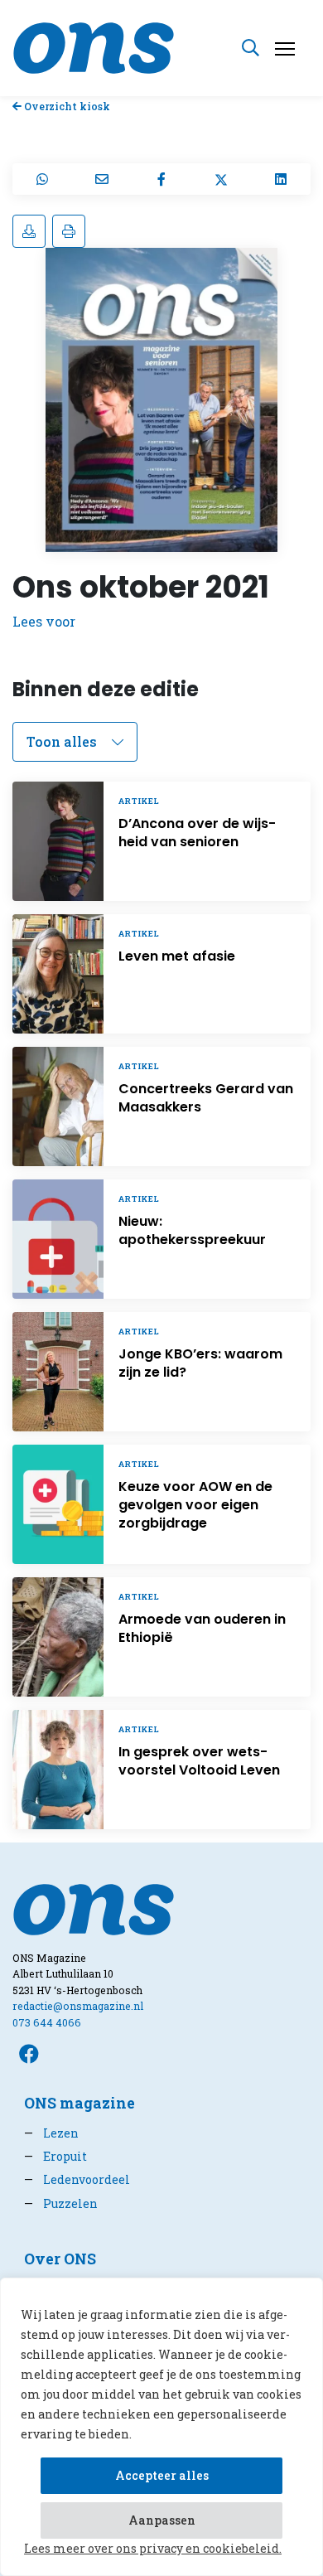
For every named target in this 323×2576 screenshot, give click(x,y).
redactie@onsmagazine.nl (78, 2006)
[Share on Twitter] (221, 179)
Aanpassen (162, 2520)
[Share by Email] (102, 179)
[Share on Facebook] (161, 179)
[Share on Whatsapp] (42, 179)
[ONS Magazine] (94, 46)
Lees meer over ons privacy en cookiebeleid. (153, 2548)
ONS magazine (80, 2103)
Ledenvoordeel (77, 2179)
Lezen (51, 2133)
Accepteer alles (162, 2475)
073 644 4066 (47, 2022)
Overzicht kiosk (66, 106)
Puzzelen (61, 2203)
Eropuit (55, 2156)
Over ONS (60, 2259)
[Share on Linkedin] (281, 179)
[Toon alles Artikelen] (75, 742)
